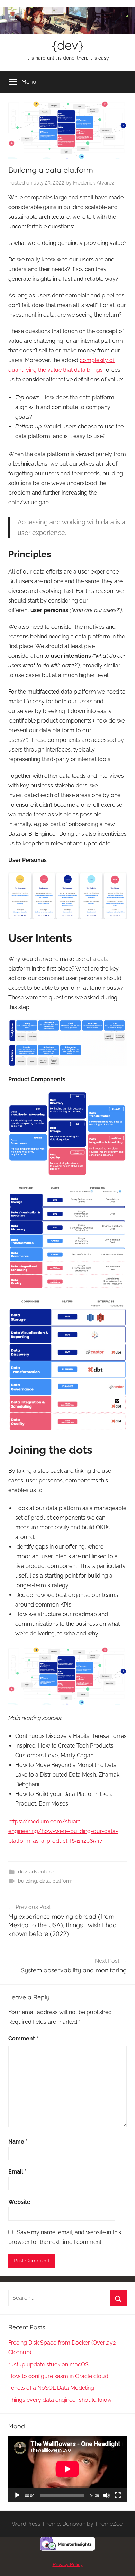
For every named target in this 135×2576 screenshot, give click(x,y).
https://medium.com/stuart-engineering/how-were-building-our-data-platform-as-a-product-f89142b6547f (63, 1831)
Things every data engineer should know (60, 2400)
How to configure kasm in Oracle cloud (58, 2376)
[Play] (17, 2495)
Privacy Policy (68, 2564)
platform (62, 1881)
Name (18, 2142)
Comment (23, 2038)
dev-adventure (36, 1872)
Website (19, 2202)
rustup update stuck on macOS (48, 2364)
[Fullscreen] (118, 2495)
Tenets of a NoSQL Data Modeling (51, 2388)
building (28, 1881)
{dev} (68, 45)
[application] (67, 2469)
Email (17, 2172)
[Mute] (107, 2495)
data (45, 1881)
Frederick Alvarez (94, 183)
